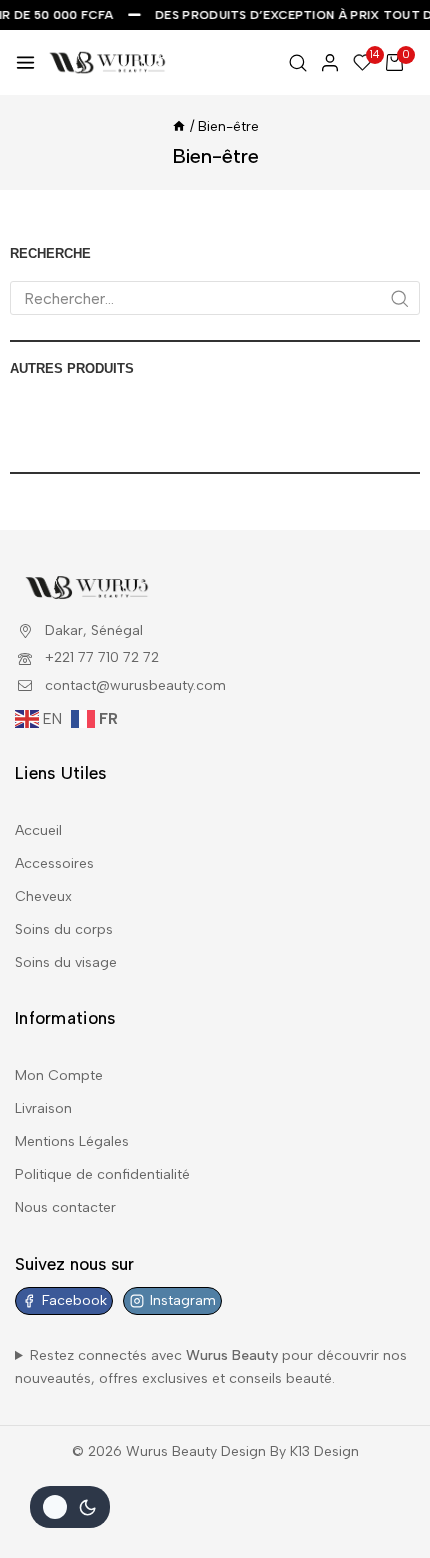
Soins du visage (66, 962)
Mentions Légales (72, 1141)
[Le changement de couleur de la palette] (70, 1507)
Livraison (43, 1108)
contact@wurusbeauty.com (135, 685)
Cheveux (43, 896)
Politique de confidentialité (102, 1174)
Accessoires (54, 863)
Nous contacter (65, 1207)
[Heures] (179, 126)
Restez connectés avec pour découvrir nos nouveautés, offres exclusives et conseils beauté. (211, 1366)
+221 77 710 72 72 (102, 657)
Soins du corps (64, 929)
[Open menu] (25, 62)
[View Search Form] (298, 63)
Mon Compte (59, 1075)
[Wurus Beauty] (108, 62)
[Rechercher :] (215, 299)
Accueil (38, 830)
